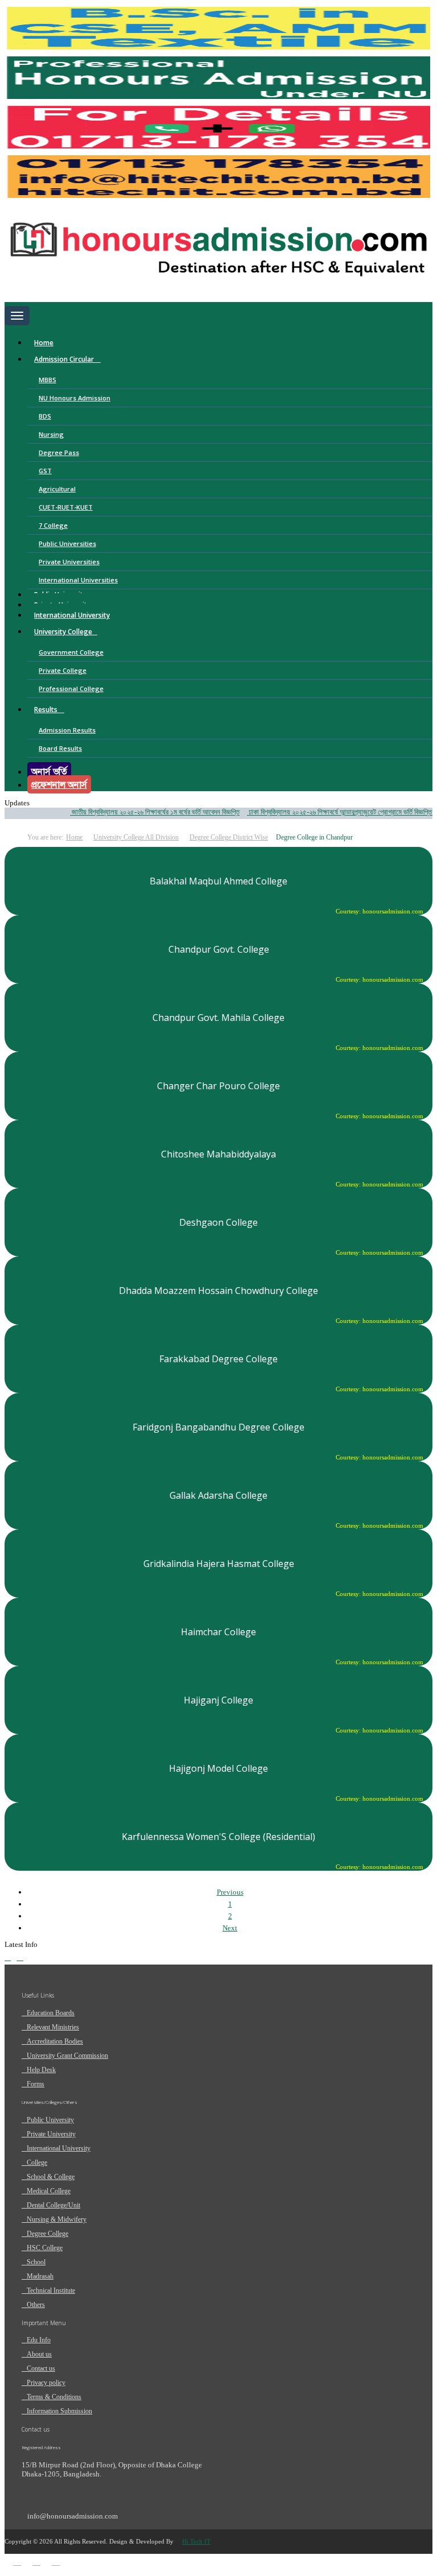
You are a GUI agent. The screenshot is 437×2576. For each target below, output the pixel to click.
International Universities (78, 580)
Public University (50, 2120)
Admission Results (67, 730)
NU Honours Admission (75, 398)
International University (72, 615)
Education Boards (51, 2013)
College (37, 2162)
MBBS (48, 380)
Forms (36, 2084)
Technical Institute (51, 2290)
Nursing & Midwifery (57, 2219)
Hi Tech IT (196, 2541)
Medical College (49, 2191)
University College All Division (136, 837)
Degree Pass (59, 452)
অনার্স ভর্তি (49, 771)
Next (230, 1928)
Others (36, 2305)
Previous (230, 1892)
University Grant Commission (67, 2056)
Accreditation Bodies (55, 2041)
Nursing (51, 434)
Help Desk (41, 2070)
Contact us (41, 2368)
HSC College (45, 2248)
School (36, 2262)
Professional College (71, 689)
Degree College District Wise (229, 837)
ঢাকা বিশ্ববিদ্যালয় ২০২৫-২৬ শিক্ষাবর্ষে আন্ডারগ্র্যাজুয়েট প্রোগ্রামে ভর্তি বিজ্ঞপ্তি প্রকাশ (332, 812)
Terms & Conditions (54, 2397)
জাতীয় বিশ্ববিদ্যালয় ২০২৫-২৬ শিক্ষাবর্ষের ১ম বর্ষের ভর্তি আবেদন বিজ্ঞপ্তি (138, 812)
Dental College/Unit (53, 2205)
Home (44, 343)
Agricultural (57, 489)
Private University (51, 2134)
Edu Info (39, 2340)
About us (39, 2354)
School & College (51, 2177)
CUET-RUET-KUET (66, 507)
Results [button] (47, 710)
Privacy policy (46, 2383)
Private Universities (69, 562)
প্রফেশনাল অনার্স (59, 784)
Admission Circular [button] (65, 359)
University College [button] (63, 632)
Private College (63, 670)
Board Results (60, 748)
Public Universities (67, 543)
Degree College (48, 2234)
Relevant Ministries (53, 2027)
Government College (71, 652)
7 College (53, 525)
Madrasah (40, 2276)
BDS (45, 416)
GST (45, 471)
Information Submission (59, 2411)
